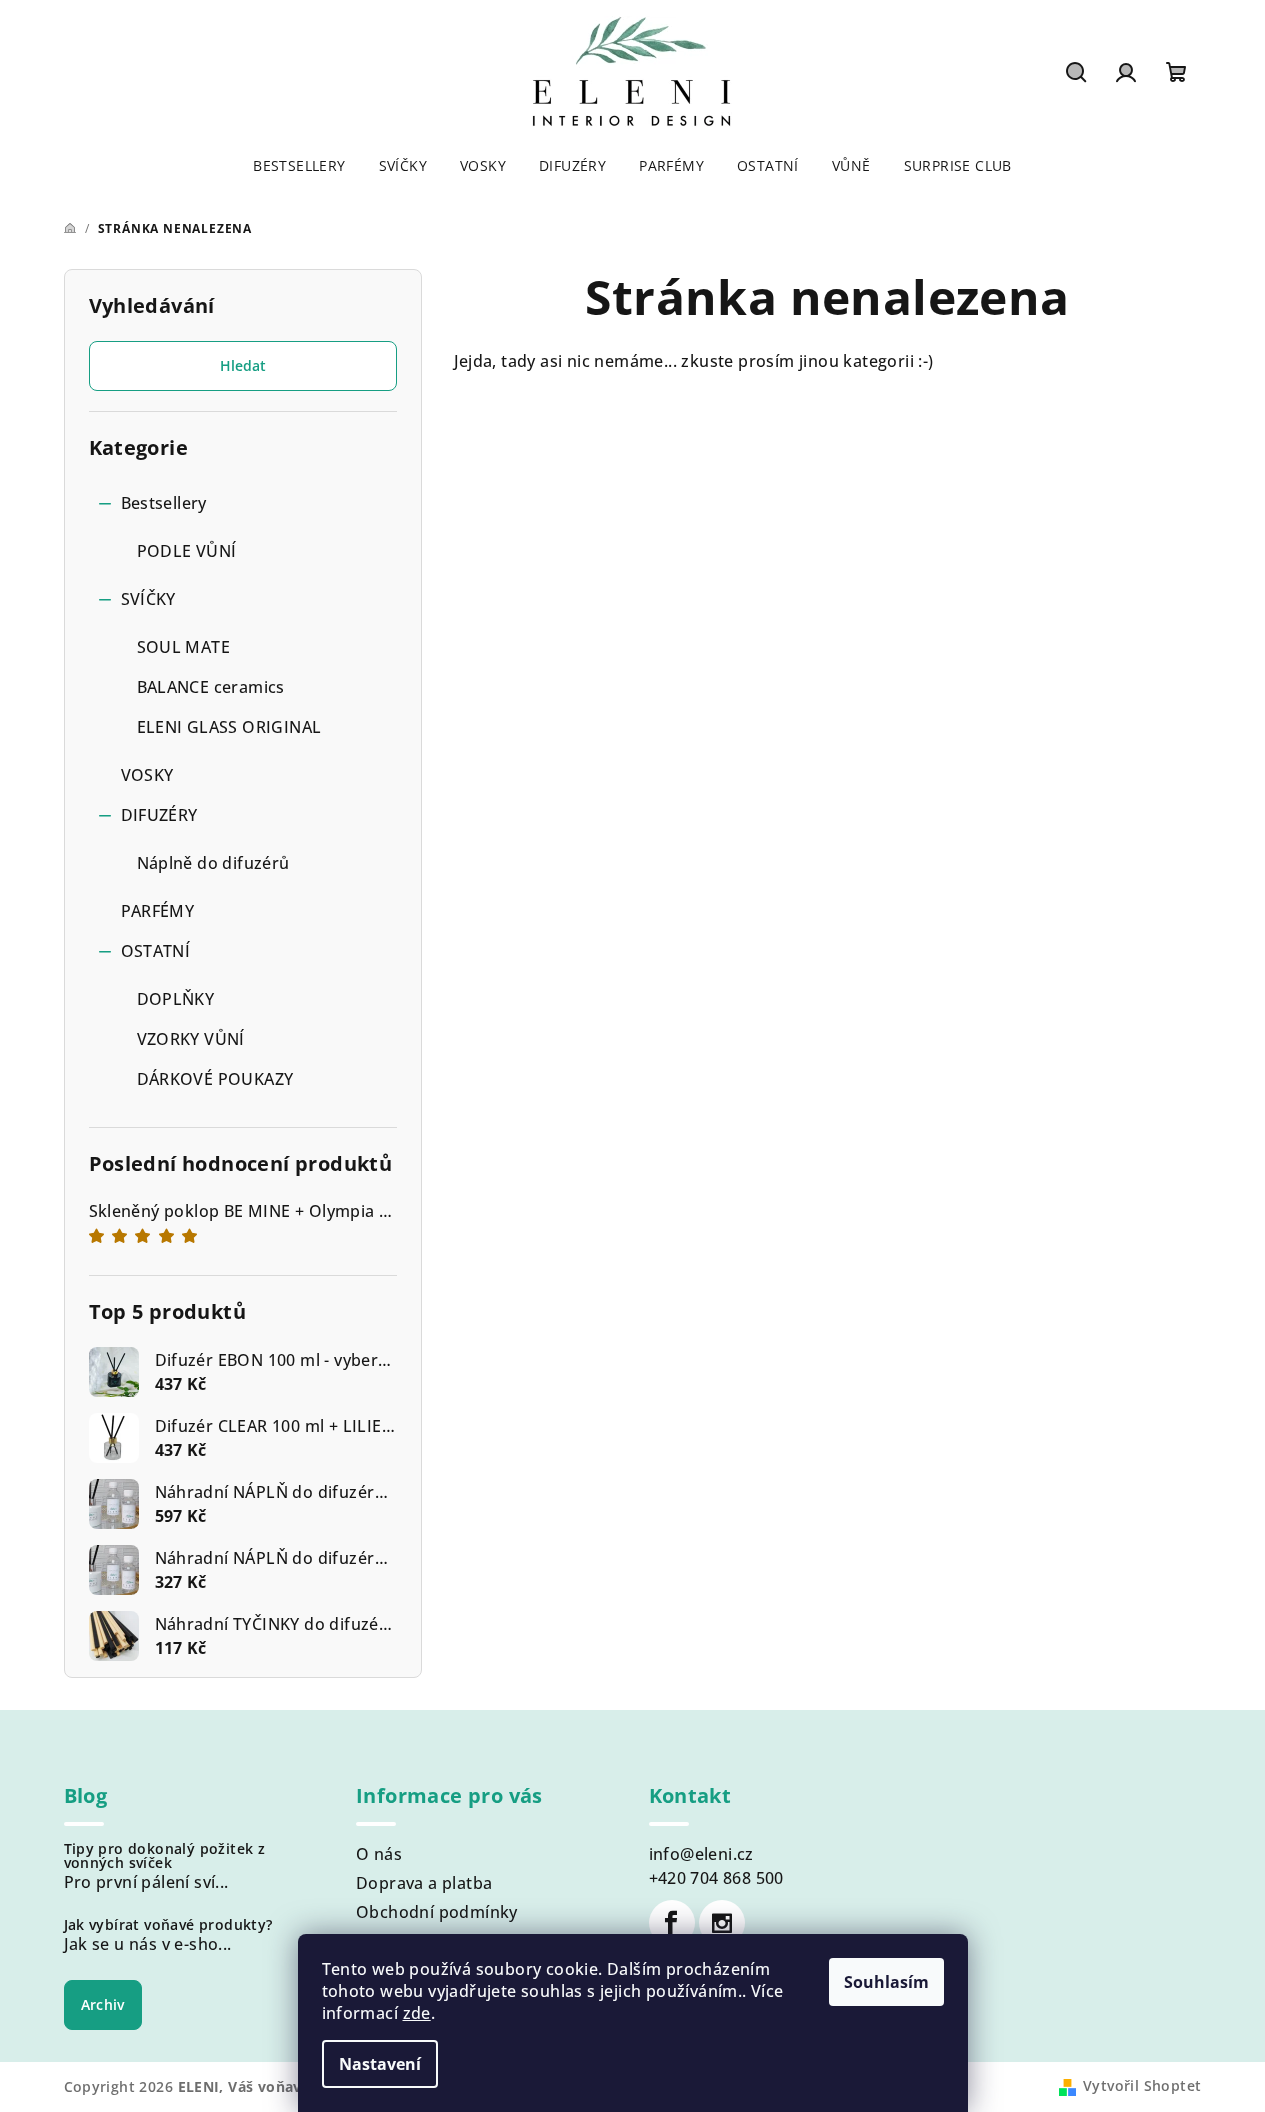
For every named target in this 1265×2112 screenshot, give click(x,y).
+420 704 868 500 (716, 1878)
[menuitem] (299, 166)
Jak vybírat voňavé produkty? (168, 1925)
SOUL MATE (184, 647)
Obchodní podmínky (437, 1912)
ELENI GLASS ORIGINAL (229, 727)
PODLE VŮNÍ (187, 551)
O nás (379, 1854)
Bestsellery (164, 503)
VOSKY (147, 775)
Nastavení (380, 2064)
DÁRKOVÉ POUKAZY (215, 1079)
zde (417, 2013)
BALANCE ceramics (211, 687)
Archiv (103, 2004)
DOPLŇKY (176, 999)
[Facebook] (672, 1923)
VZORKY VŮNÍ (191, 1039)
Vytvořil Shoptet (1142, 2085)
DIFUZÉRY (159, 815)
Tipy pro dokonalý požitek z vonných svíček (165, 1856)
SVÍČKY (148, 599)
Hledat (243, 365)
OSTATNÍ (156, 951)
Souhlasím (886, 1982)
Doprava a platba (424, 1883)
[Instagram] (722, 1923)
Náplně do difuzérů (213, 863)
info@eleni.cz (701, 1854)
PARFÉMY (158, 911)
